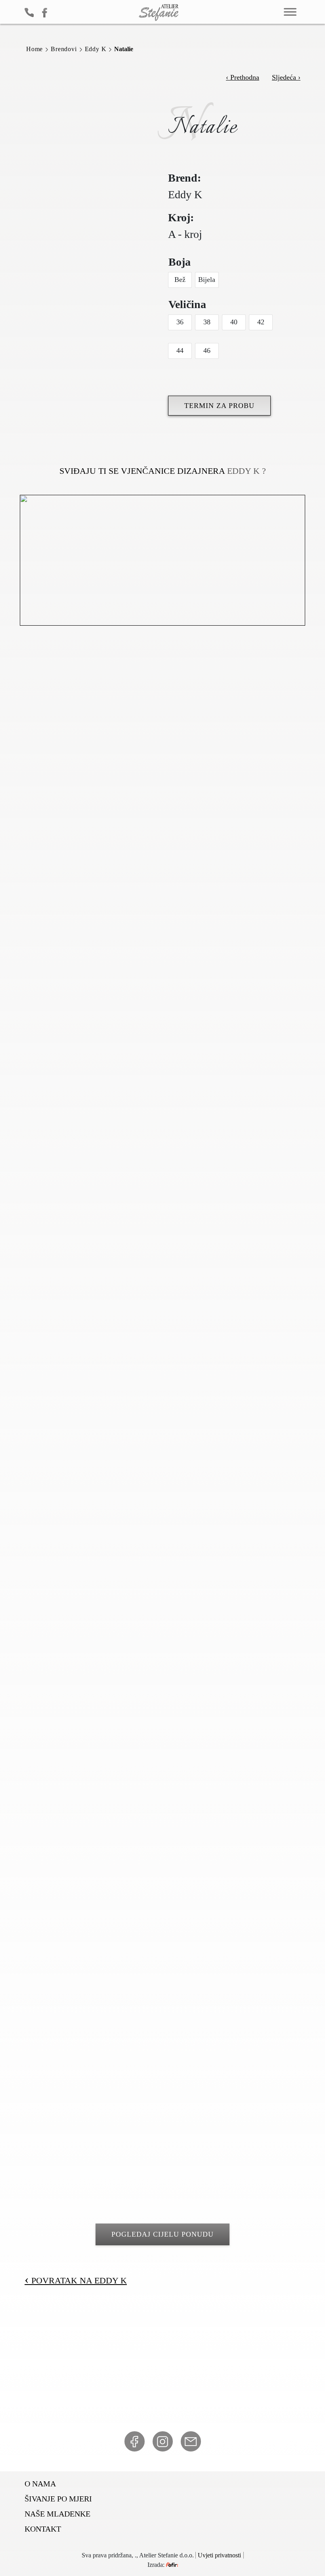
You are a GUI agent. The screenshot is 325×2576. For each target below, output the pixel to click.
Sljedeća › (286, 77)
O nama (40, 2484)
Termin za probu (219, 406)
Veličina (187, 304)
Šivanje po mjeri (58, 2499)
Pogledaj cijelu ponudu (162, 2234)
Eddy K (96, 49)
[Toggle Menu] (290, 12)
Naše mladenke (57, 2514)
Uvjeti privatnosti (219, 2555)
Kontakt (43, 2529)
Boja (180, 262)
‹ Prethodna (243, 77)
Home (34, 49)
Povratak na (76, 2280)
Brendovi (64, 49)
